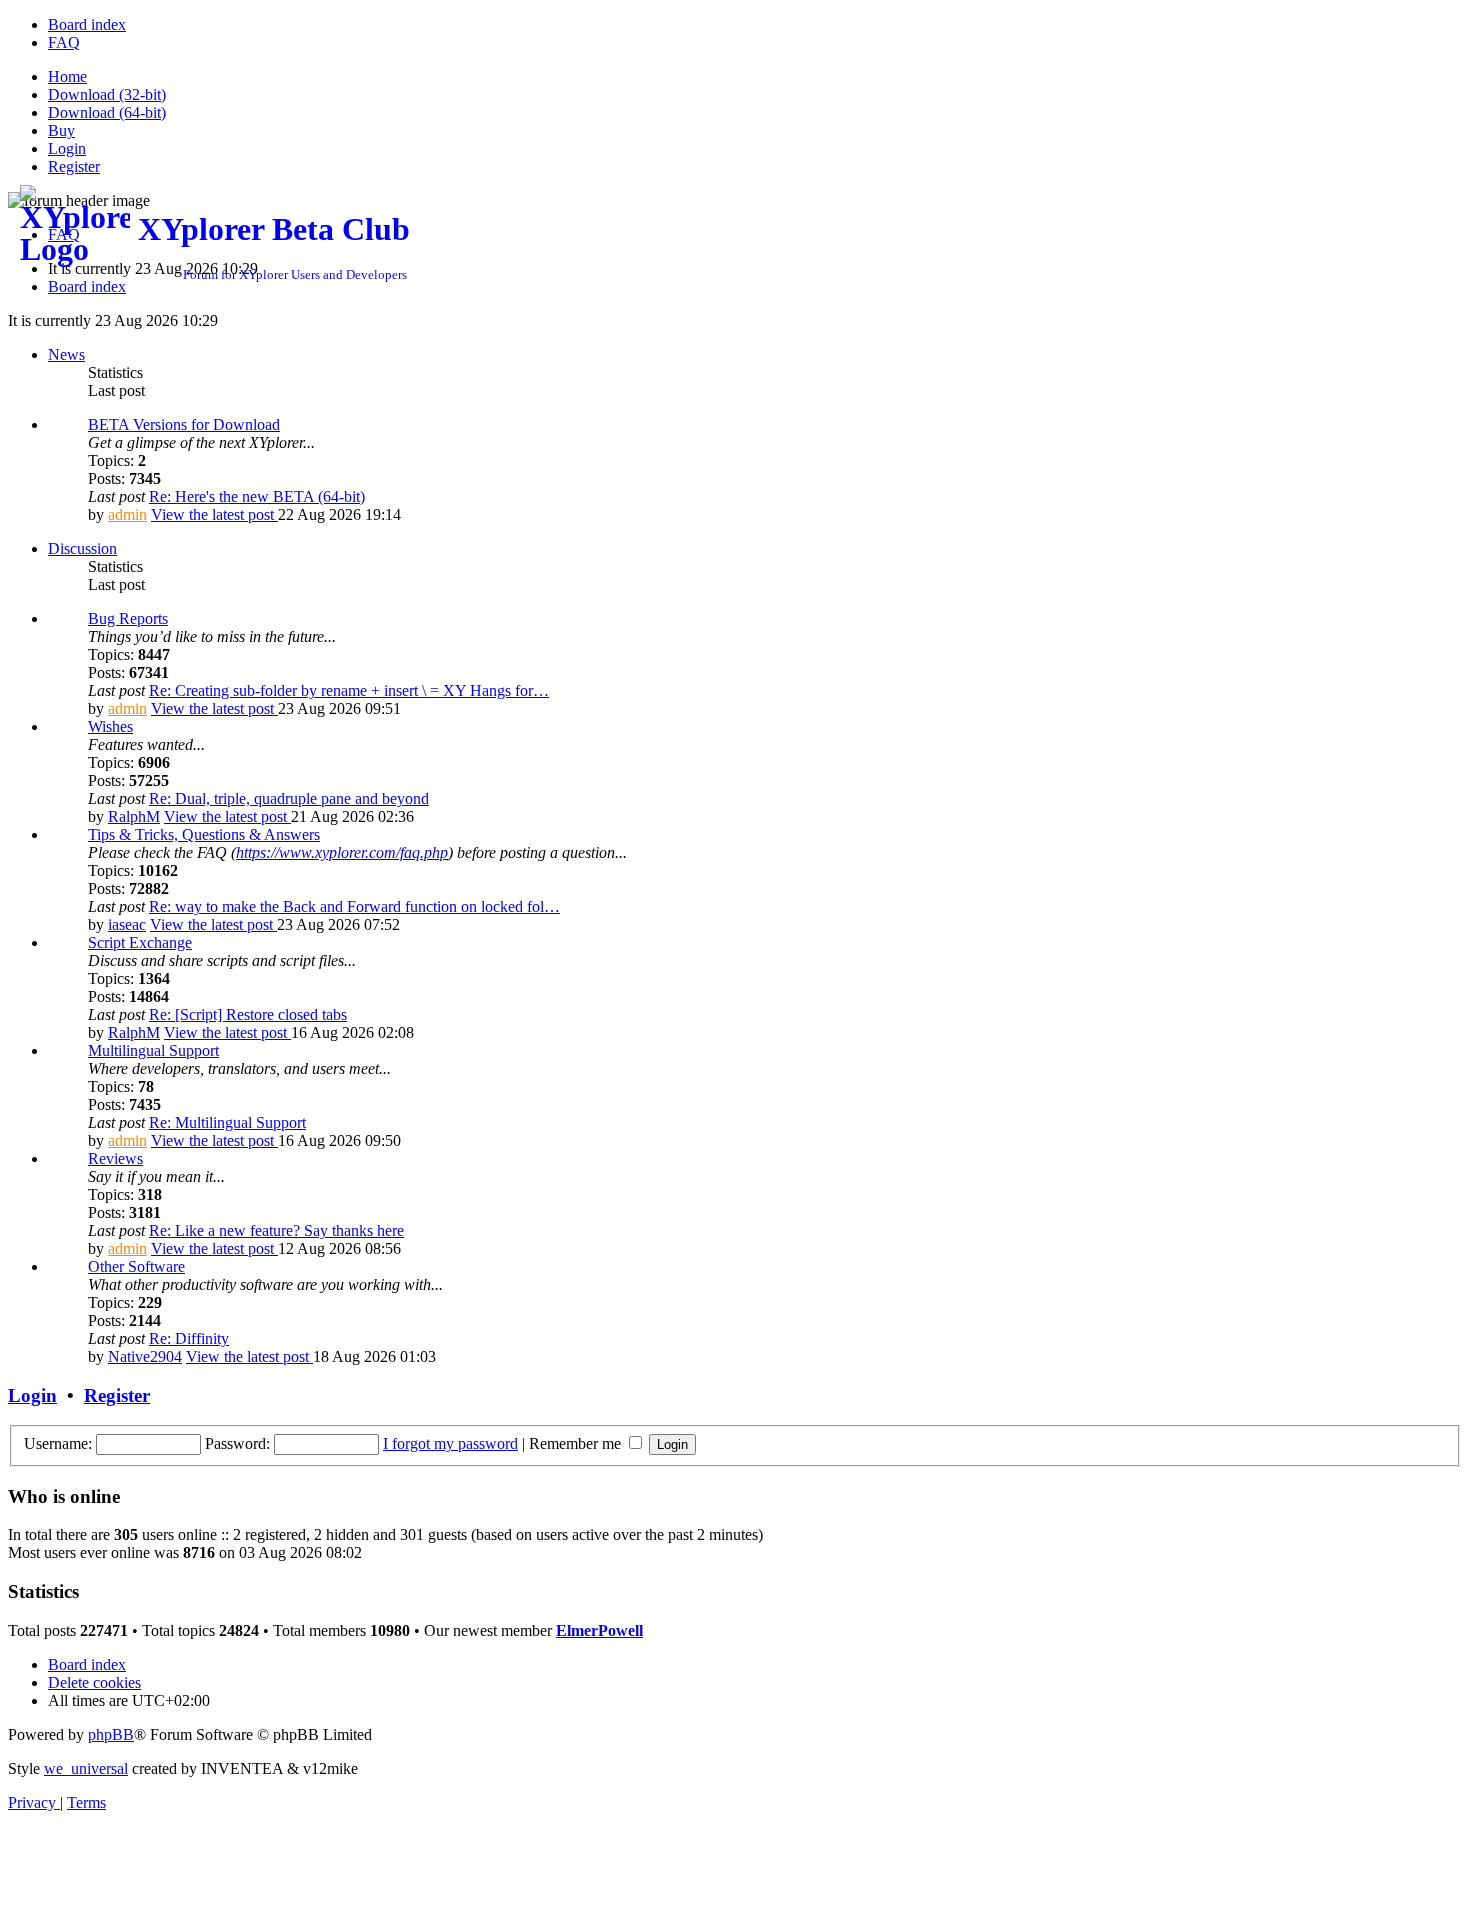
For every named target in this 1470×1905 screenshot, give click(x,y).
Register (117, 1395)
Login (32, 1395)
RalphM (134, 816)
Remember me (577, 1443)
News (66, 354)
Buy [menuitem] (61, 130)
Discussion (82, 548)
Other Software (136, 1266)
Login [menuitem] (67, 148)
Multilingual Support (153, 1050)
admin (127, 514)
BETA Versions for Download (184, 424)
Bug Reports (128, 618)
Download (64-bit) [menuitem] (107, 112)
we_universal (86, 1768)
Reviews (115, 1158)
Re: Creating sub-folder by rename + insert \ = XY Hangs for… (349, 690)
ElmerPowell (599, 1630)
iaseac (127, 924)
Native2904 (145, 1356)
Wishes (110, 726)
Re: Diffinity (189, 1338)
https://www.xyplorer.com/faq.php (342, 852)
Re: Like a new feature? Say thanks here (276, 1230)
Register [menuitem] (74, 166)
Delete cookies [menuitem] (94, 1682)
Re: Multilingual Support (227, 1122)
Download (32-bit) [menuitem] (107, 94)
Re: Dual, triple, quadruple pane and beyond (289, 798)
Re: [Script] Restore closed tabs (248, 1014)
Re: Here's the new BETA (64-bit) (257, 496)
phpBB (111, 1734)
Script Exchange (140, 942)
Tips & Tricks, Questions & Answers (204, 834)
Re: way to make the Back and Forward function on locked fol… (354, 906)
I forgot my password (450, 1443)
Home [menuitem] (67, 76)
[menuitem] (87, 24)
